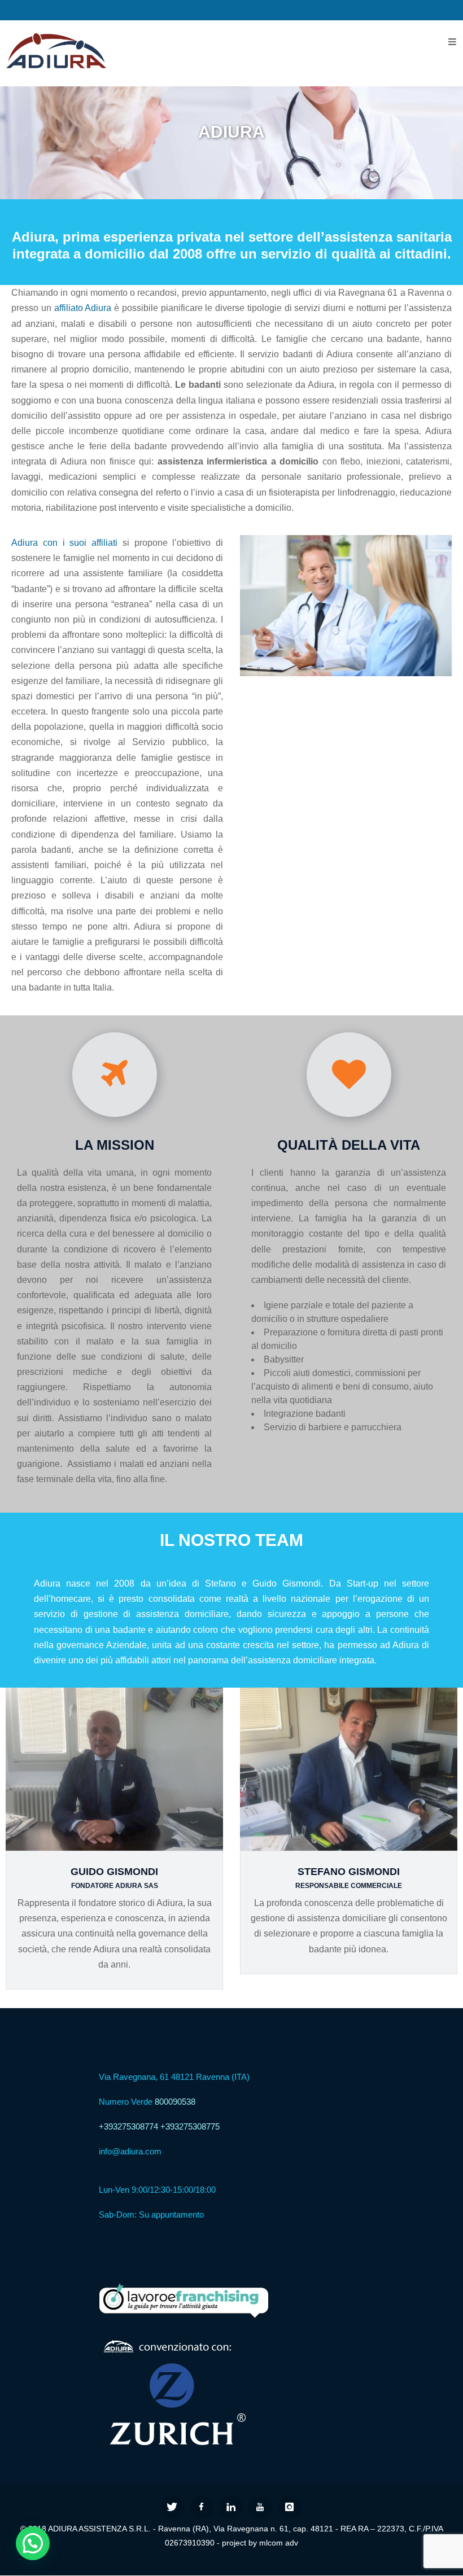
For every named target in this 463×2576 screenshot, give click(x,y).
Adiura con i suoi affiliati (64, 543)
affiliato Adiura (83, 308)
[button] (33, 2543)
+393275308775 (190, 2126)
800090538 (175, 2102)
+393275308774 (128, 2126)
